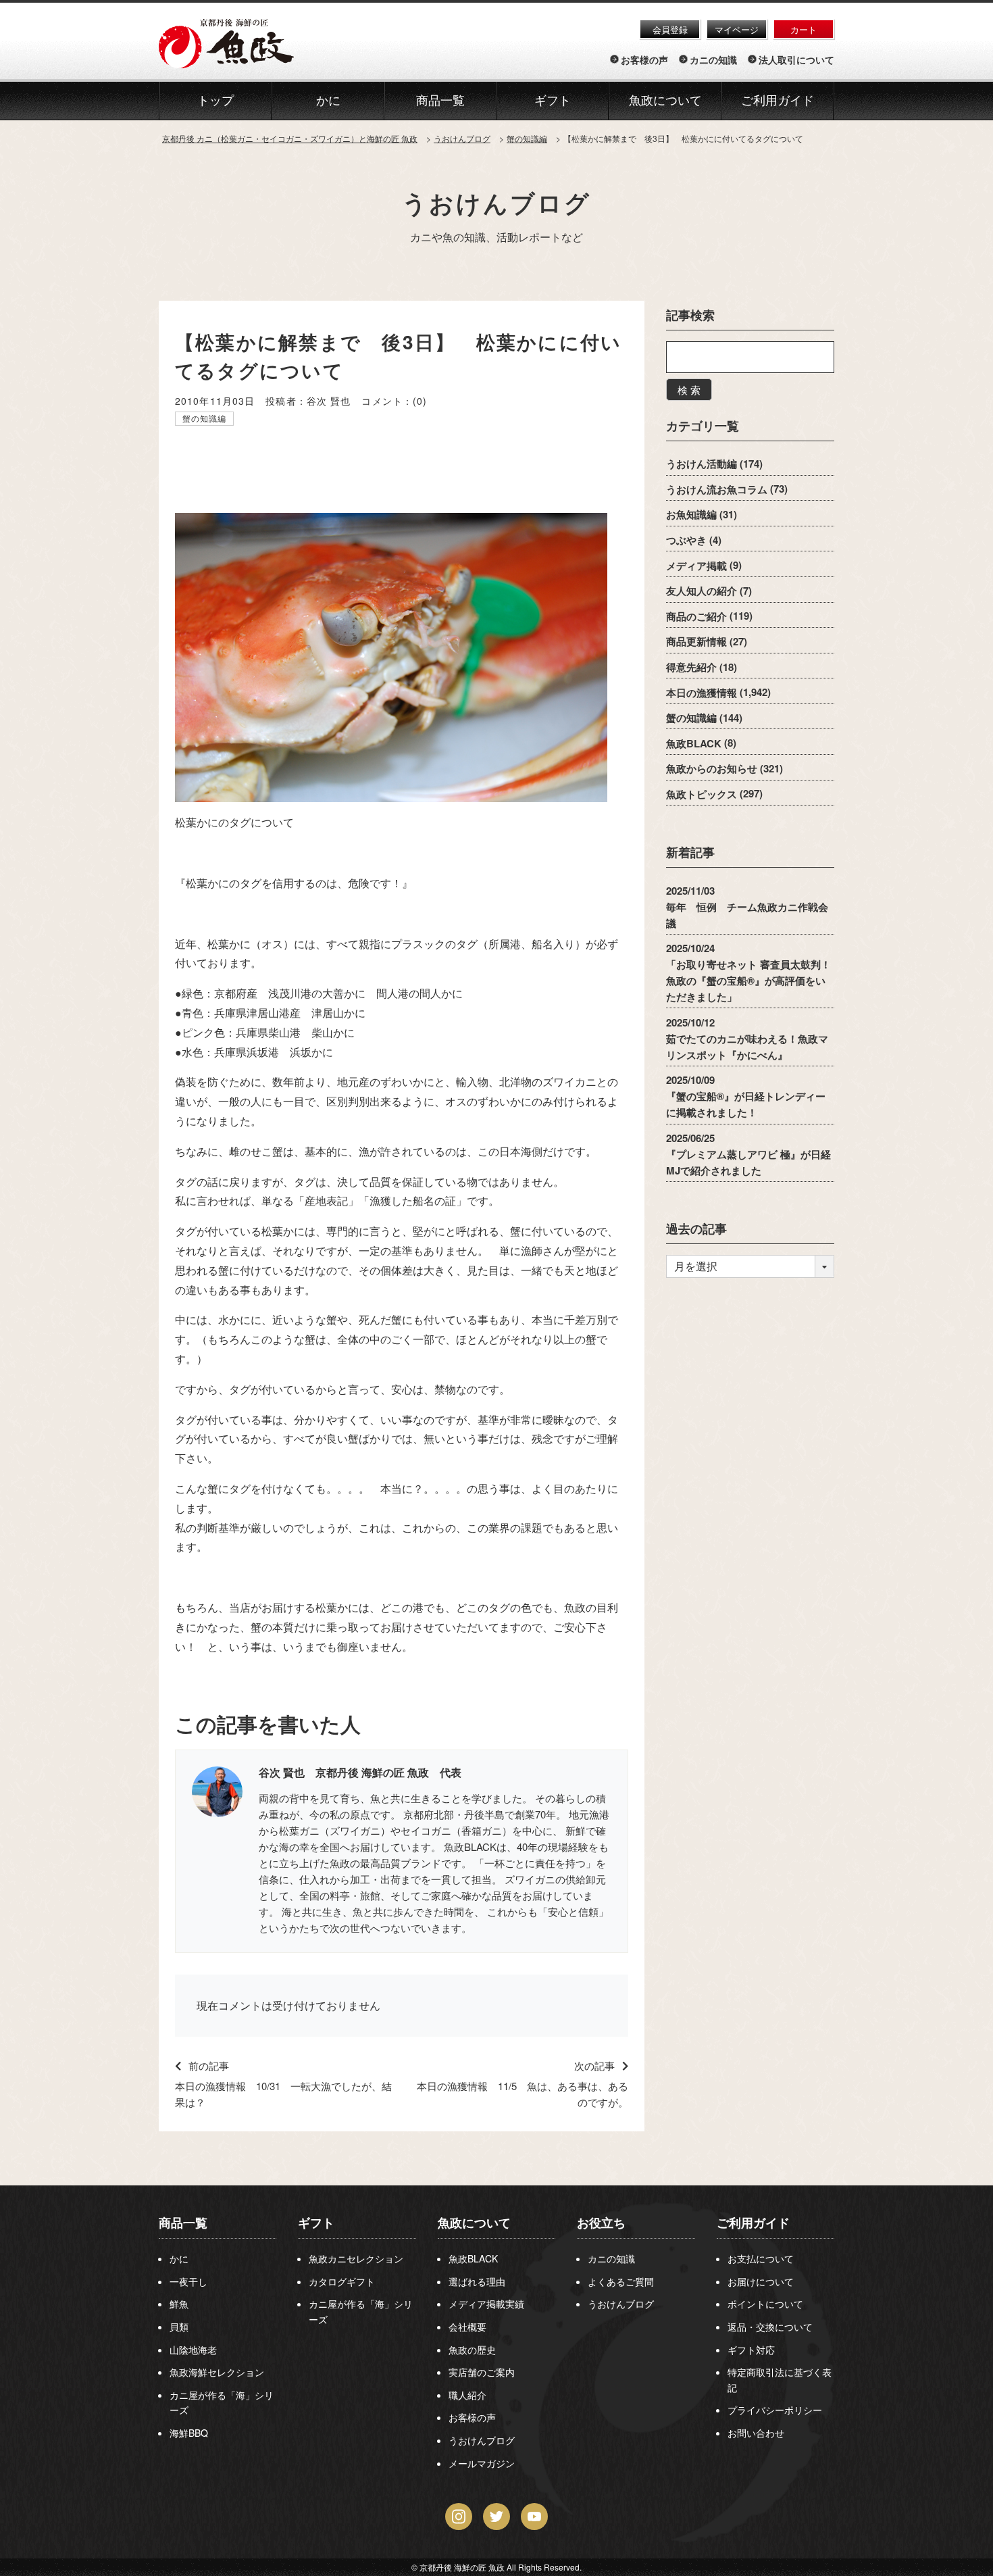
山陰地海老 (193, 2350)
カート (804, 29)
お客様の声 (644, 59)
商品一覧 (183, 2223)
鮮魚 (179, 2304)
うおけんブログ (496, 202)
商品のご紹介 (696, 616)
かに (179, 2258)
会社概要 (467, 2327)
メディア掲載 (696, 565)
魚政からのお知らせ (712, 768)
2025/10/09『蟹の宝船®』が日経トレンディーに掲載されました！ (746, 1096)
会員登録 (670, 29)
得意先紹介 (691, 667)
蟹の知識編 (205, 418)
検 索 (689, 390)
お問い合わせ (756, 2433)
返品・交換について (770, 2327)
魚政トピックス (702, 793)
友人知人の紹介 (702, 591)
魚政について (665, 101)
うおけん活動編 (702, 464)
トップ (215, 101)
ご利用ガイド (778, 101)
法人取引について (796, 59)
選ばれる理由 (477, 2281)
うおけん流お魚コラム (717, 489)
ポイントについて (765, 2304)
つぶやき (686, 540)
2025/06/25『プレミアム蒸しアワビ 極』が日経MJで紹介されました (748, 1154)
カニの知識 (713, 59)
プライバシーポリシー (775, 2410)
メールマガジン (482, 2463)
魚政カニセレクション (356, 2258)
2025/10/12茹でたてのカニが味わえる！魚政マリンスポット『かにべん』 (747, 1038)
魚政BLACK (694, 743)
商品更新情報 (696, 641)
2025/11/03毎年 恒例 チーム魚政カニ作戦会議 (747, 906)
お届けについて (761, 2281)
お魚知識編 (691, 514)
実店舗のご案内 (482, 2372)
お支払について (761, 2258)
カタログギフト (342, 2281)
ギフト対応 (751, 2350)
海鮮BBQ (189, 2433)
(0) (420, 401)
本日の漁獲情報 (702, 692)
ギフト (316, 2223)
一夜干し (188, 2281)
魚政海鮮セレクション (217, 2372)
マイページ (737, 29)
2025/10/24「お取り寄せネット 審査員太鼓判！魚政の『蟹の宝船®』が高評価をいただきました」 (748, 972)
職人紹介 (467, 2395)
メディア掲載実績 (486, 2304)
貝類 (179, 2327)
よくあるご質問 (621, 2281)
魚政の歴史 (472, 2350)
